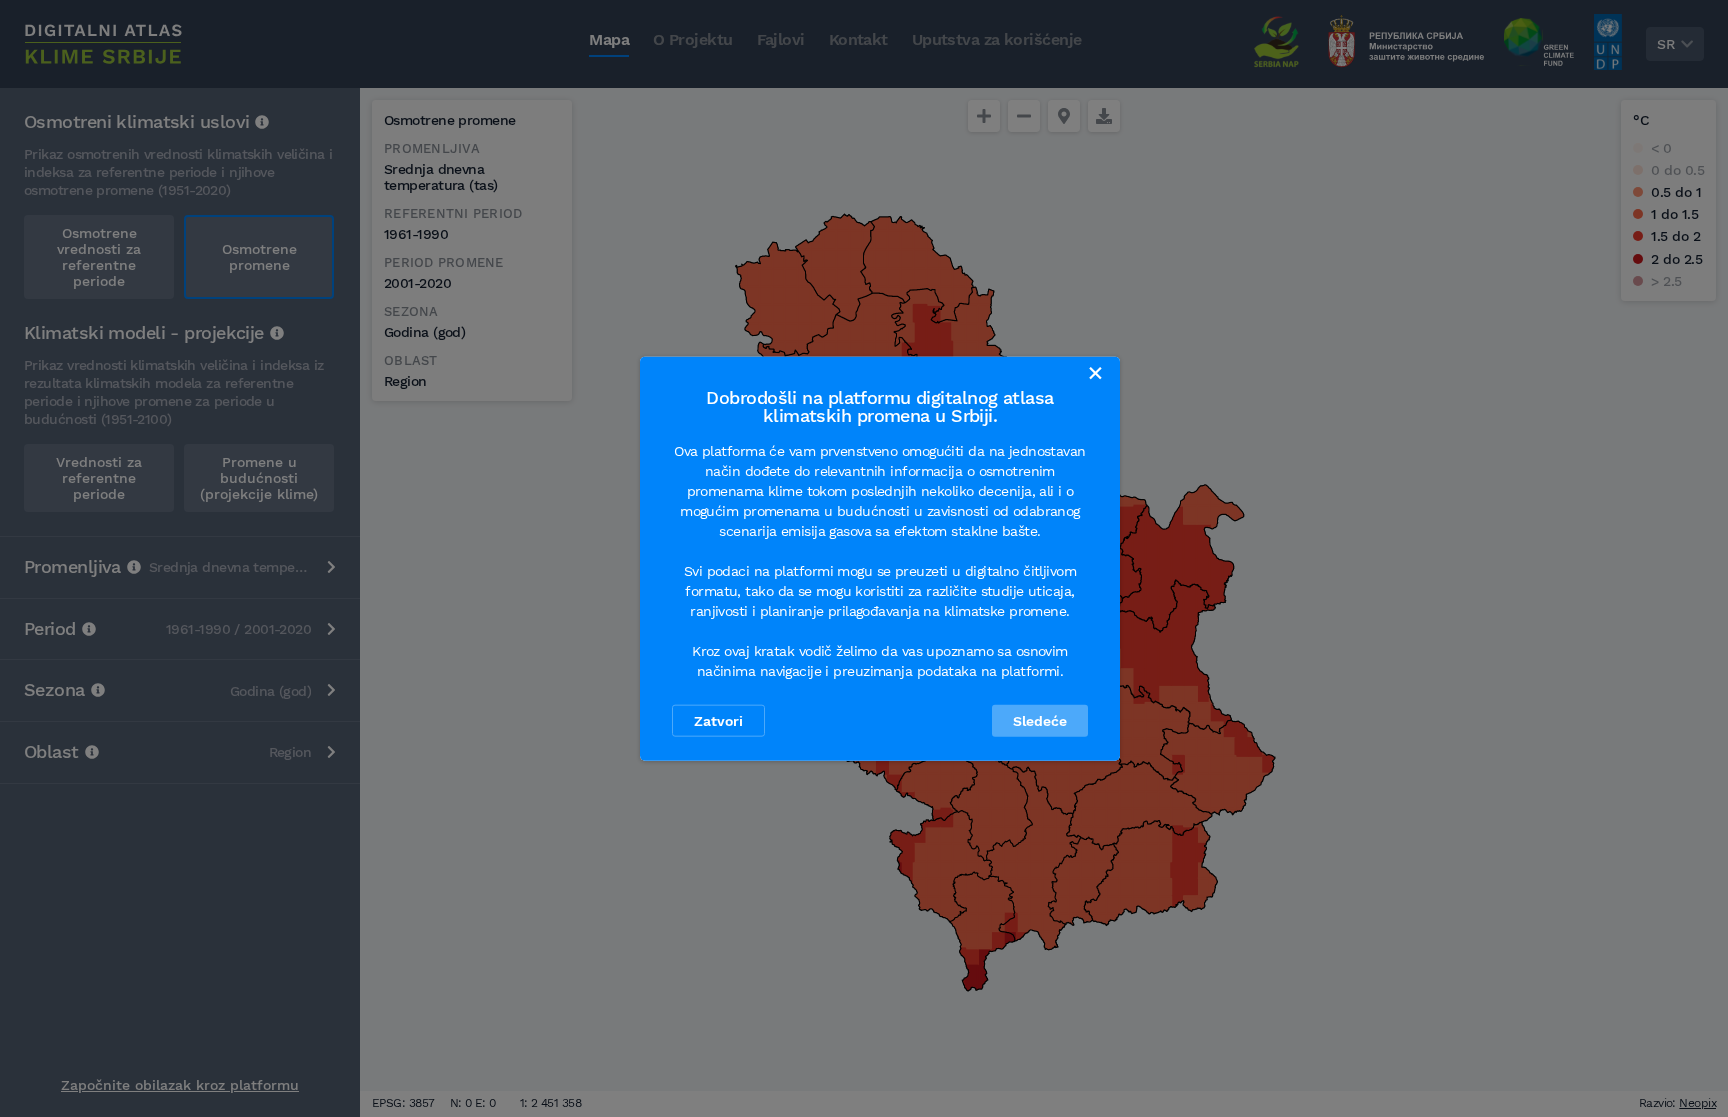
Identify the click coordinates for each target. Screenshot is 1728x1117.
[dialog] (880, 558)
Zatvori (718, 721)
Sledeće (1040, 721)
